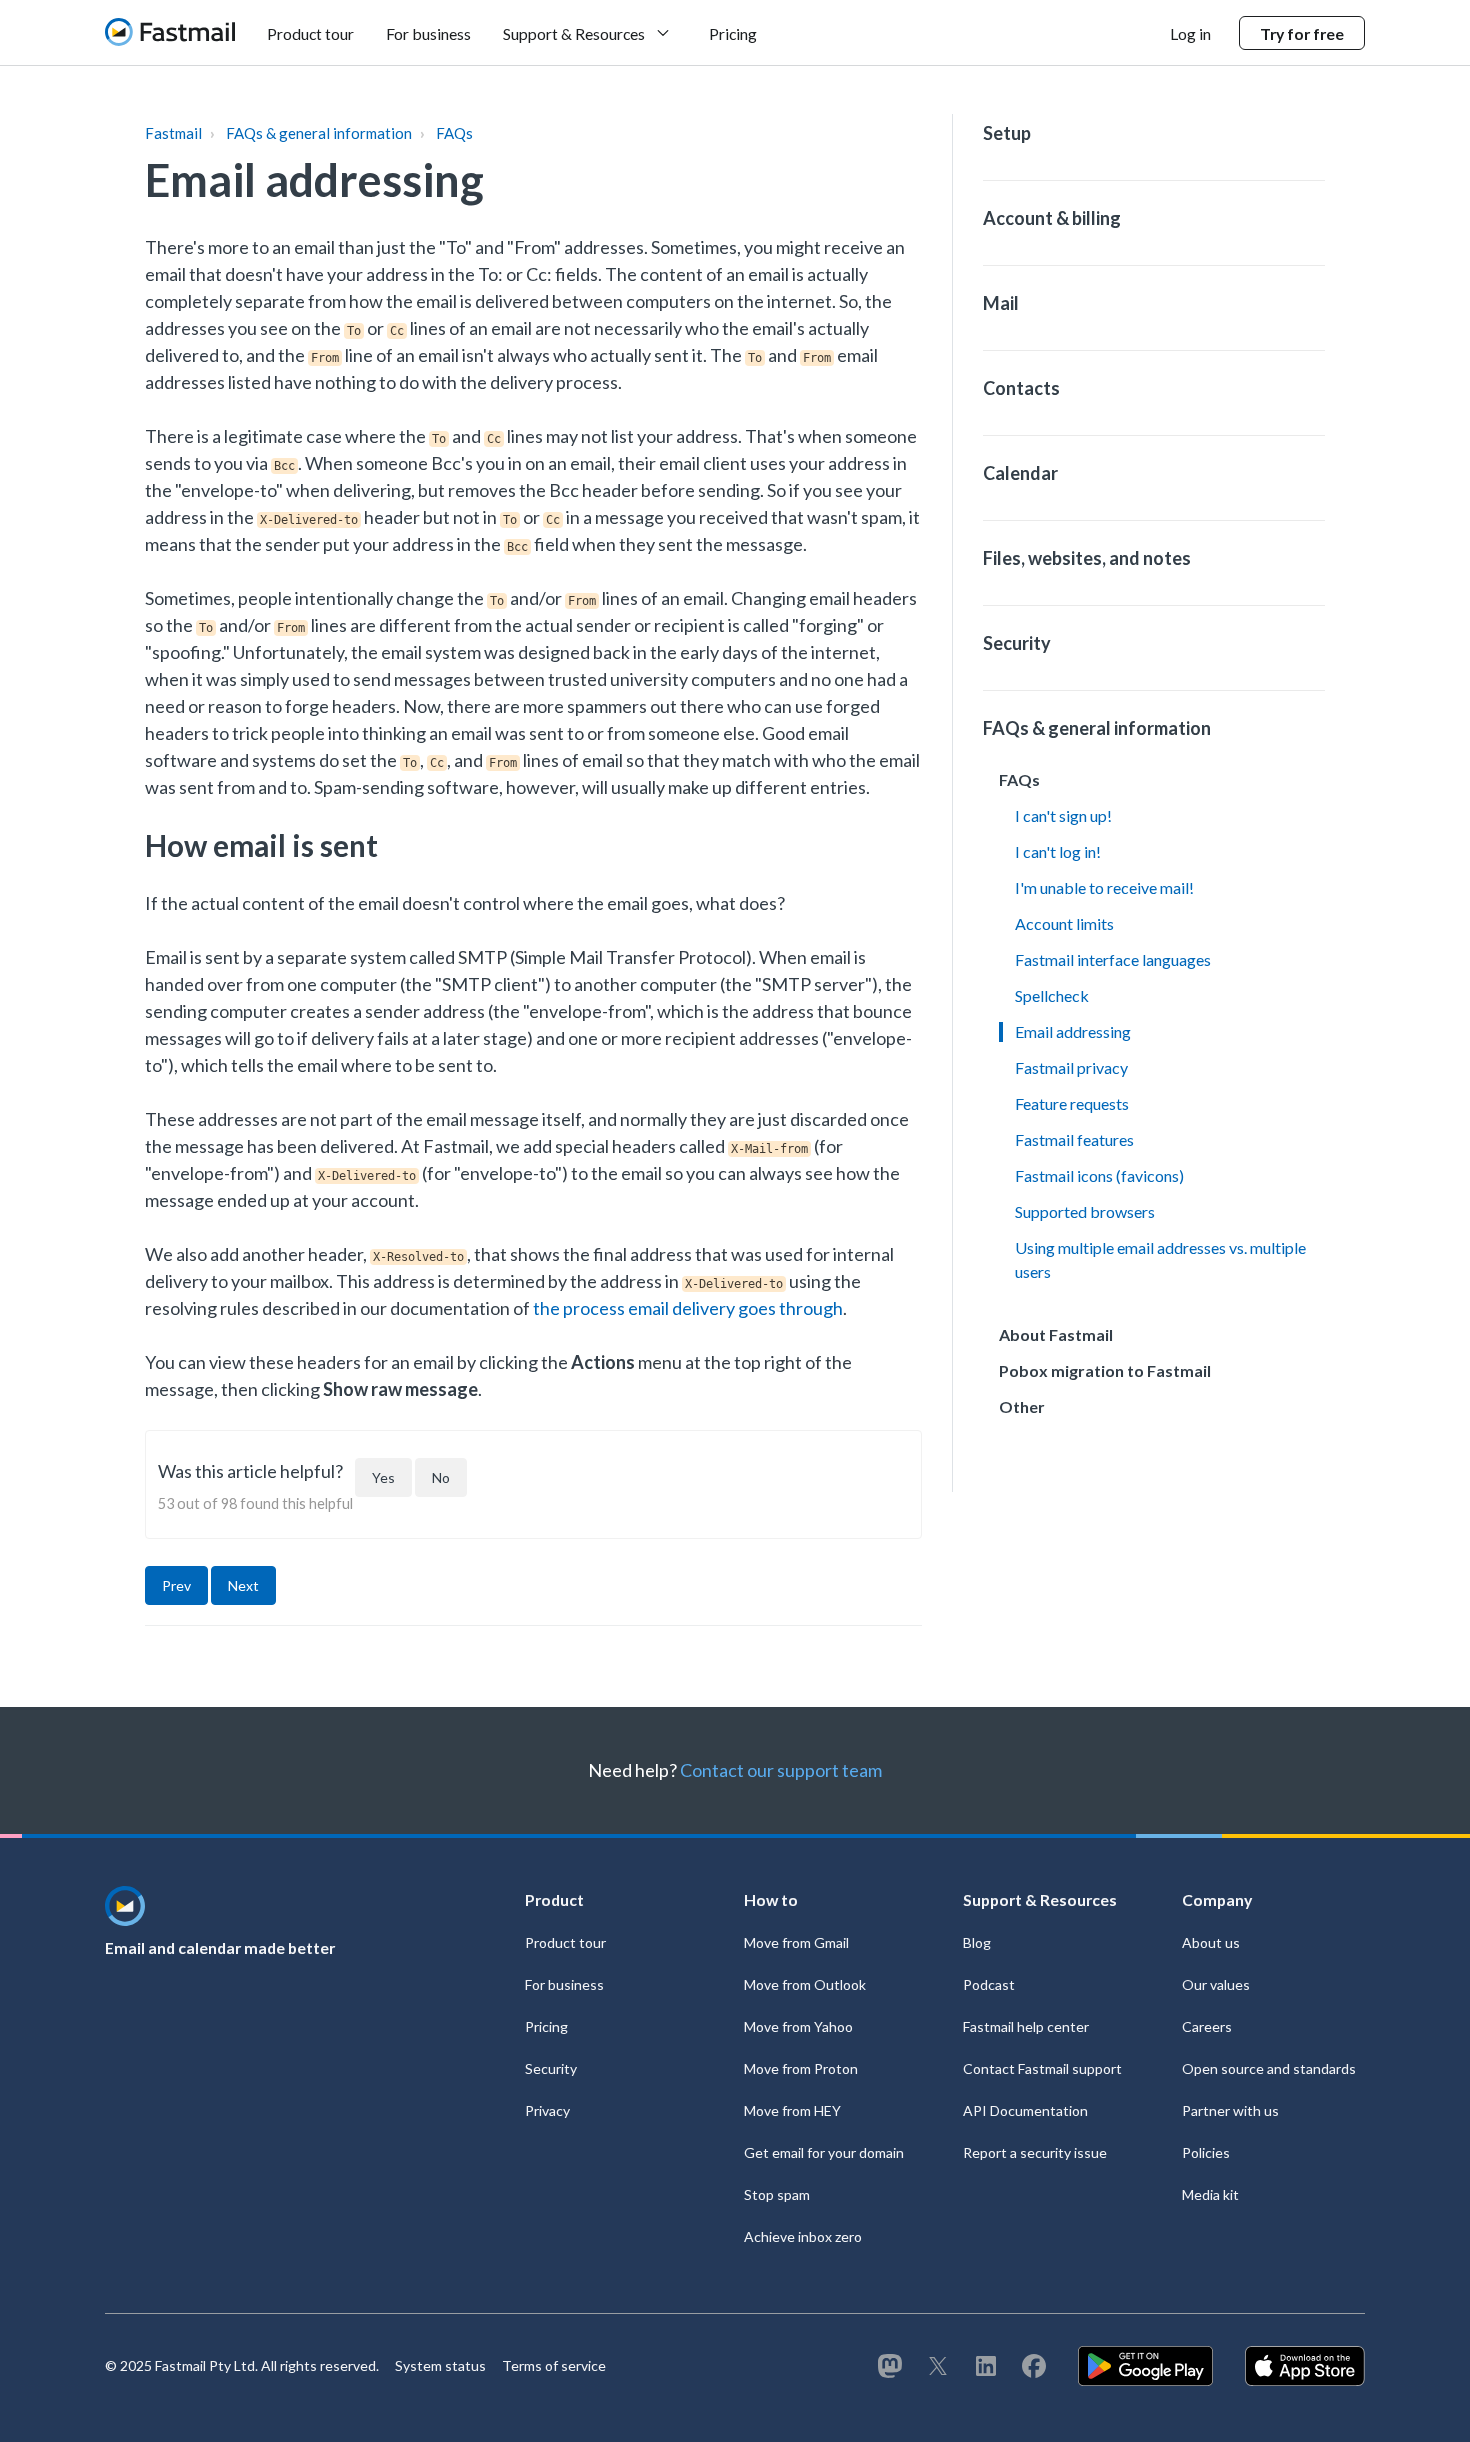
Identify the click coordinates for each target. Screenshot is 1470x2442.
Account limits (1064, 923)
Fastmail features (1074, 1139)
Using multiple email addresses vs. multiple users (1160, 1259)
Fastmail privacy (1071, 1067)
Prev (176, 1585)
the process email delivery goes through (688, 1308)
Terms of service (554, 2365)
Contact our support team (781, 1770)
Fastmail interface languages (1113, 959)
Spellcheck (1052, 995)
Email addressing (1073, 1031)
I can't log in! (1058, 851)
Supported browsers (1085, 1211)
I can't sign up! (1063, 815)
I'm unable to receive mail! (1104, 887)
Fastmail (173, 133)
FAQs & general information (319, 133)
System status (440, 2365)
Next (243, 1585)
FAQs (454, 133)
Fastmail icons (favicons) (1099, 1175)
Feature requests (1072, 1103)
